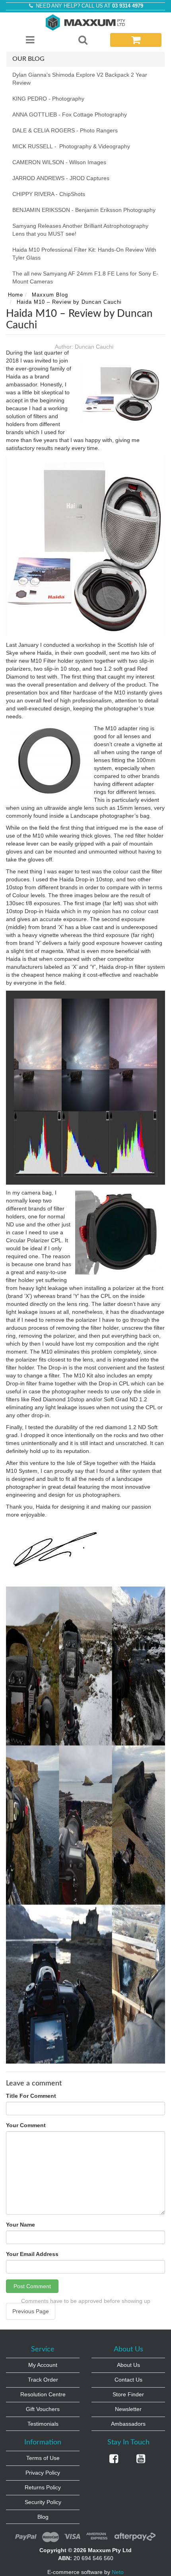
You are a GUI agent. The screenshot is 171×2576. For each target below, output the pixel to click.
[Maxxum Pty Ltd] (85, 22)
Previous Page (31, 2311)
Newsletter (128, 2409)
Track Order (43, 2380)
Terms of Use (43, 2458)
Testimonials (43, 2424)
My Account (43, 2365)
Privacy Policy (43, 2473)
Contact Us (128, 2380)
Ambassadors (128, 2424)
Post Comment (32, 2286)
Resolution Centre (43, 2394)
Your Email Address (32, 2254)
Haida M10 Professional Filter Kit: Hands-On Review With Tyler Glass (84, 254)
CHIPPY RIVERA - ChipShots (49, 194)
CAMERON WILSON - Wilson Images (59, 162)
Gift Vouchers (43, 2409)
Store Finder (128, 2394)
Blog (43, 2517)
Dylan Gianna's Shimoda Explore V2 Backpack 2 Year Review (80, 79)
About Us (128, 2365)
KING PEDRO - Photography (48, 99)
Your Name (20, 2225)
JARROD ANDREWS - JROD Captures (61, 178)
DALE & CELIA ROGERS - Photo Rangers (65, 130)
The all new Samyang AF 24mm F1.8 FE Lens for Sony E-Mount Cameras (85, 277)
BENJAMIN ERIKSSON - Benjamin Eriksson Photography (84, 210)
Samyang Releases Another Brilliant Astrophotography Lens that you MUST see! (80, 230)
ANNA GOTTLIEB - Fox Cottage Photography (70, 114)
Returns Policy (43, 2487)
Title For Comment (31, 2096)
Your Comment (26, 2125)
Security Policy (43, 2502)
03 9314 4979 (128, 6)
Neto (118, 2572)
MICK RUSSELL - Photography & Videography (71, 146)
